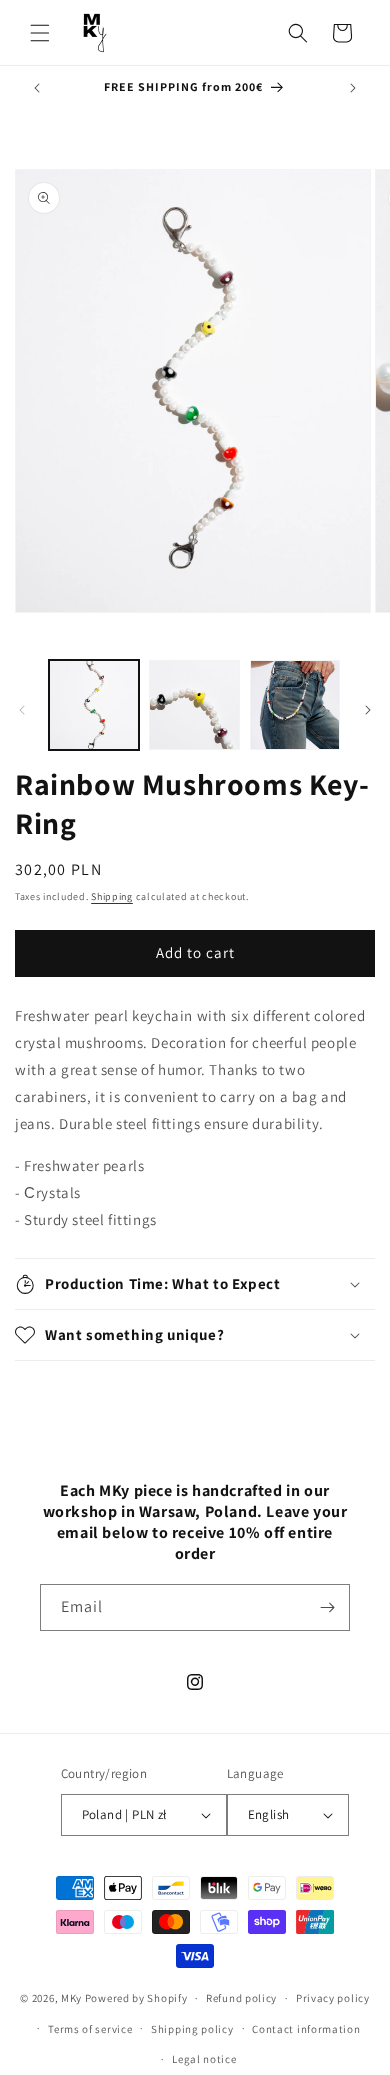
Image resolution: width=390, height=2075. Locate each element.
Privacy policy (333, 1998)
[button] (40, 33)
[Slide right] (368, 710)
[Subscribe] (327, 1607)
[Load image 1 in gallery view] (94, 705)
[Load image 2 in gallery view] (194, 705)
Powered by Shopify (136, 1998)
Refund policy (241, 1998)
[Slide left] (22, 710)
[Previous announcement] (37, 88)
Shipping (112, 896)
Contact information (306, 2029)
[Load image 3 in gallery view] (295, 705)
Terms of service (90, 2029)
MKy (71, 1998)
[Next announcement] (353, 88)
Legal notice (204, 2059)
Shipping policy (192, 2029)
